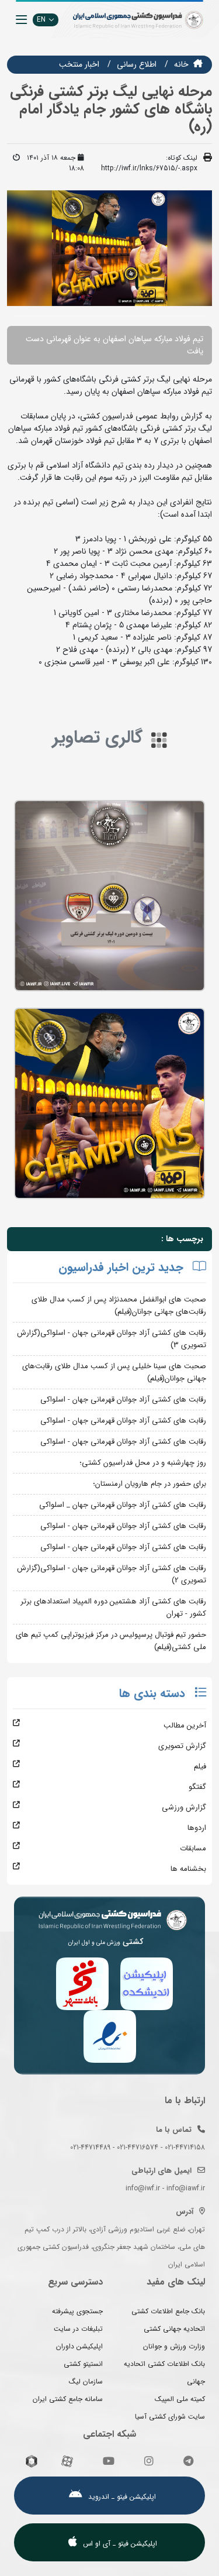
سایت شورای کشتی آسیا (170, 2417)
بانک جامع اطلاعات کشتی (168, 2311)
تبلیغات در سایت (78, 2329)
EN (41, 20)
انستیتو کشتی (83, 2364)
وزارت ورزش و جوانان (174, 2346)
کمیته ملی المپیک (180, 2399)
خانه (181, 64)
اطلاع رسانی (137, 64)
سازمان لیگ (86, 2381)
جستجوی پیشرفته (77, 2311)
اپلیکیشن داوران (79, 2346)
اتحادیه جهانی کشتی (174, 2329)
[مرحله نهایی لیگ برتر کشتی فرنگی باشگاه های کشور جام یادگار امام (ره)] (109, 896)
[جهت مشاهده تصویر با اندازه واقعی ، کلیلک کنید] (109, 248)
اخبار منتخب (79, 64)
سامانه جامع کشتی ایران (68, 2399)
